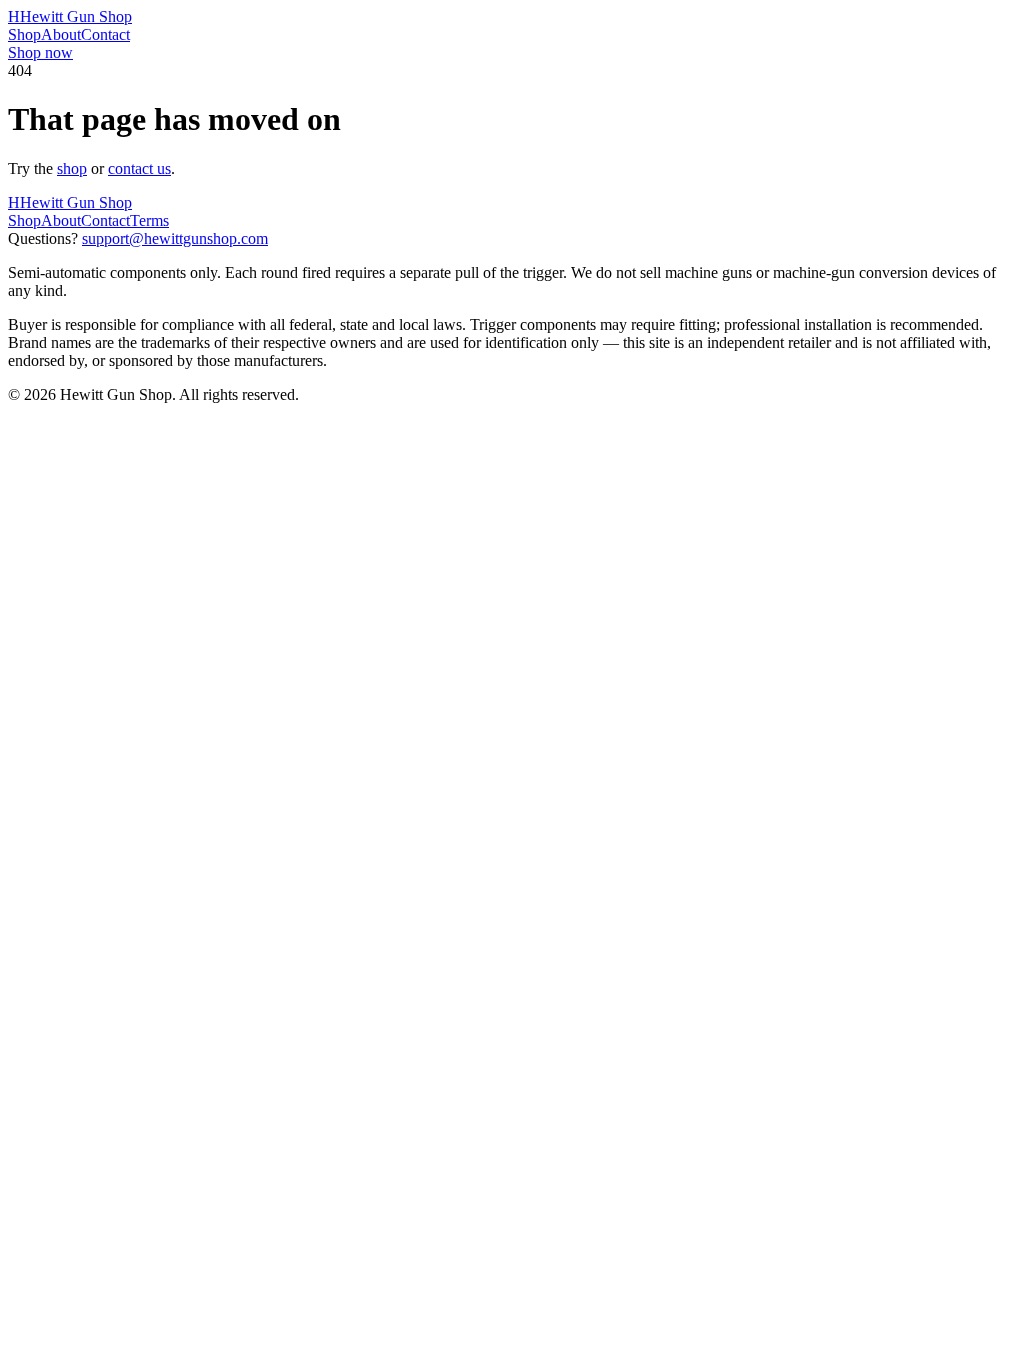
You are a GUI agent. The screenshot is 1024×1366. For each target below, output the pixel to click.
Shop (24, 34)
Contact (105, 34)
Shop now (40, 52)
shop (72, 168)
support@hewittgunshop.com (175, 238)
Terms (149, 220)
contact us (139, 168)
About (61, 34)
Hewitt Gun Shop (70, 16)
